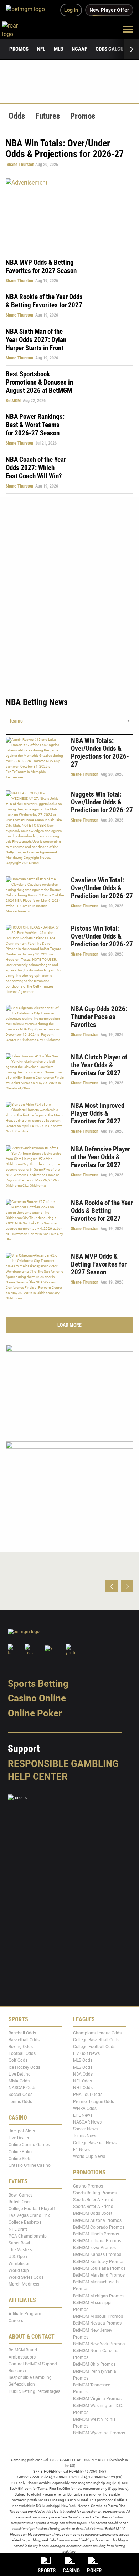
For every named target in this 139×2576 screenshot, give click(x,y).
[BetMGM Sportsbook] (28, 10)
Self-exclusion (22, 2385)
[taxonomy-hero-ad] (69, 214)
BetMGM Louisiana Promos (99, 2268)
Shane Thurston (20, 165)
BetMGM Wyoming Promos (99, 2433)
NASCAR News (87, 2122)
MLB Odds (83, 2061)
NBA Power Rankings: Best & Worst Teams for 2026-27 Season (35, 425)
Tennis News (85, 2136)
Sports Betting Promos (95, 2193)
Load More (69, 1325)
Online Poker (35, 1713)
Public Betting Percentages (34, 2391)
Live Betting (20, 2074)
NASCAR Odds (22, 2088)
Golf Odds (18, 2061)
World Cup (19, 2271)
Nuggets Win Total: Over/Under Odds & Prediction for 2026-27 (102, 802)
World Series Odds (26, 2277)
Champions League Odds (97, 2033)
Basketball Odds (24, 2040)
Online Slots (20, 2159)
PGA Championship (28, 2236)
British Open (20, 2202)
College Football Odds (94, 2047)
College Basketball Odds (96, 2040)
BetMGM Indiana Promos (97, 2241)
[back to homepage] (18, 29)
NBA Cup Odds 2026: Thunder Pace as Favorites (99, 1017)
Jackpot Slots (22, 2131)
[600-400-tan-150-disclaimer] (69, 1483)
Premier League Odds (94, 2102)
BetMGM (13, 401)
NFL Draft (18, 2229)
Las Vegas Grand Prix (29, 2216)
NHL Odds (83, 2088)
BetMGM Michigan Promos (99, 2296)
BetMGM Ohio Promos (94, 2365)
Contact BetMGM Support (33, 2364)
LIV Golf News (86, 2054)
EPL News (83, 2115)
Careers (16, 2321)
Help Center (38, 1777)
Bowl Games (20, 2195)
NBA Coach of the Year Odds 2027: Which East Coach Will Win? (36, 468)
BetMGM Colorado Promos (99, 2227)
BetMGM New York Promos (99, 2344)
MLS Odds (83, 2067)
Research (17, 2371)
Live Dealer (19, 2138)
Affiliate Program (25, 2314)
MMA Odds (19, 2081)
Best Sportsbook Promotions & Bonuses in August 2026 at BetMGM (39, 382)
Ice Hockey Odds (24, 2067)
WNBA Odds (85, 2109)
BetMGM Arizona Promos (97, 2220)
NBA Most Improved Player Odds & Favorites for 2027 (98, 1113)
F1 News (81, 2150)
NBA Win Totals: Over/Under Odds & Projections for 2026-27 (100, 752)
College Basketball (26, 2223)
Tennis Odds (20, 2102)
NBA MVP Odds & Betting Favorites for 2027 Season (41, 266)
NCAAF (79, 49)
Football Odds (22, 2054)
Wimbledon (20, 2264)
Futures (48, 116)
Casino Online (37, 1699)
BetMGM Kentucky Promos (99, 2262)
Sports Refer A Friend (93, 2200)
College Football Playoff (32, 2209)
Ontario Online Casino (30, 2165)
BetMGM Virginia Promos (97, 2399)
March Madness (24, 2284)
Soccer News (85, 2129)
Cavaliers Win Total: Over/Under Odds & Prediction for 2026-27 (102, 888)
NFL (41, 49)
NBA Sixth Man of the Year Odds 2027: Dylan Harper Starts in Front (36, 340)
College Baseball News (95, 2143)
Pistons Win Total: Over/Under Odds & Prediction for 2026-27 (102, 936)
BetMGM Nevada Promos (97, 2323)
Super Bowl (19, 2243)
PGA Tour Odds (88, 2095)
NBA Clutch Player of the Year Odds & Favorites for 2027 (99, 1065)
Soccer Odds (20, 2095)
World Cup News (89, 2156)
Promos (19, 49)
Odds (17, 116)
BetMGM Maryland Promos (99, 2275)
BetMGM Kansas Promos (97, 2255)
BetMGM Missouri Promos (98, 2317)
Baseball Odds (22, 2033)
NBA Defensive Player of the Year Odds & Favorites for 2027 (101, 1157)
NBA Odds (83, 2074)
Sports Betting (38, 1684)
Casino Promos (88, 2186)
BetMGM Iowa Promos (94, 2248)
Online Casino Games (29, 2145)
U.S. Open (18, 2257)
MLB (58, 49)
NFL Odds (83, 2081)
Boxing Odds (21, 2047)
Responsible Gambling (63, 1764)
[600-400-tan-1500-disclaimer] (69, 1387)
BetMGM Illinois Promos (96, 2234)
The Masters (20, 2250)
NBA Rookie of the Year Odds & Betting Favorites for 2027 (44, 301)
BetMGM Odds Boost (93, 2214)
